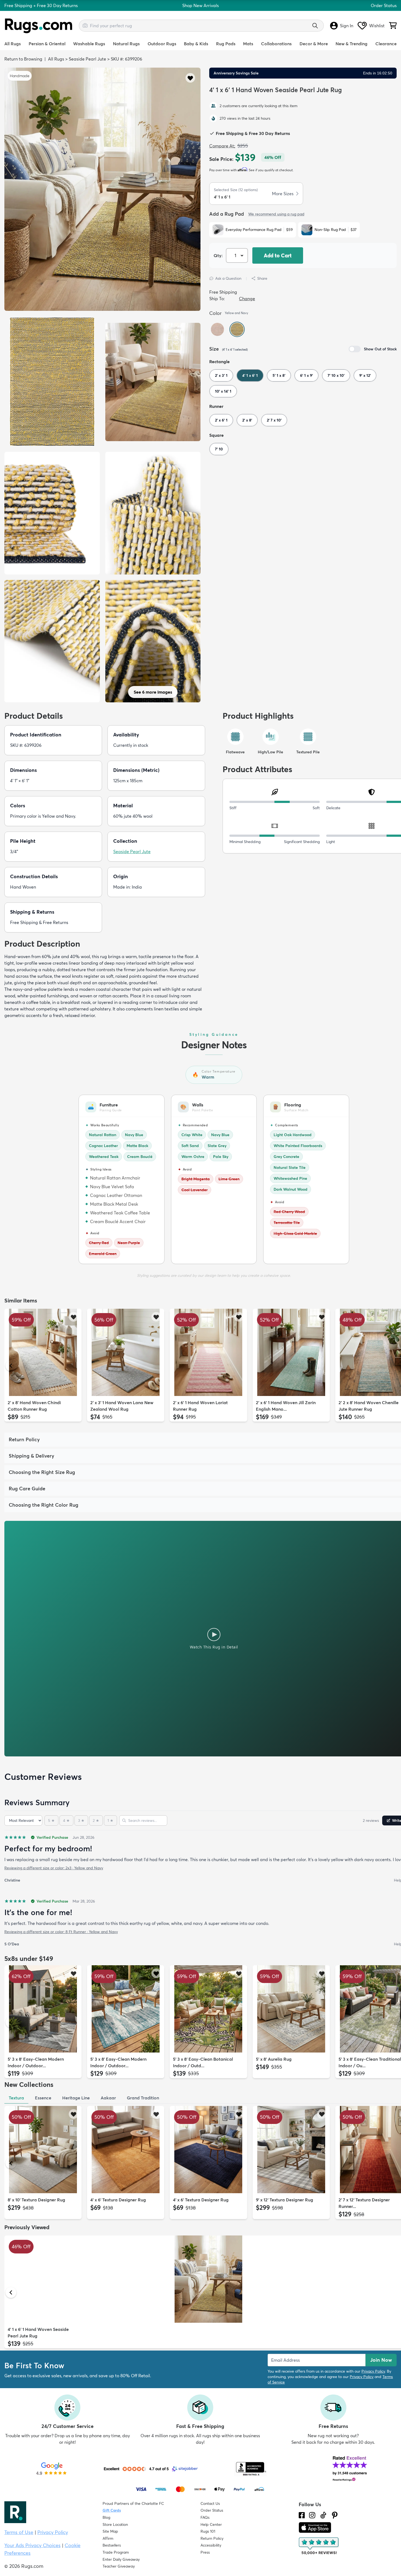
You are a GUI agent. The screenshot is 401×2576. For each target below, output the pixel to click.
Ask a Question (228, 278)
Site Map (110, 2531)
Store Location (115, 2524)
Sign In (347, 26)
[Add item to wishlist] (74, 1317)
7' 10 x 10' (336, 375)
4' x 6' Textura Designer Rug (118, 2200)
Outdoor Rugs (162, 44)
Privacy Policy (373, 2371)
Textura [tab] (16, 2098)
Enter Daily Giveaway (121, 2559)
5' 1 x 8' (279, 375)
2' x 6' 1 (221, 420)
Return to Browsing (23, 59)
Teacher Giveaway (119, 2566)
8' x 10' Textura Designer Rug (36, 2200)
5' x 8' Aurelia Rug (274, 2059)
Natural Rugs (126, 44)
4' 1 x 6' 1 (250, 375)
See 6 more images (153, 692)
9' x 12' (365, 375)
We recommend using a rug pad (276, 214)
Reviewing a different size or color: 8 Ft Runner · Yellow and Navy (61, 1932)
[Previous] (11, 1366)
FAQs (205, 2517)
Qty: (218, 255)
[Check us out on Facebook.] (302, 2515)
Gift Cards (112, 2510)
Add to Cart (278, 255)
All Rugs (13, 44)
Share (262, 278)
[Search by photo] (85, 25)
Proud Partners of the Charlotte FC (133, 2503)
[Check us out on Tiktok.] (323, 2515)
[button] (190, 78)
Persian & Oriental (47, 44)
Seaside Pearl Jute (87, 59)
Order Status (384, 5)
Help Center (211, 2524)
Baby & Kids (196, 44)
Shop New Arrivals (200, 5)
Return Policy (212, 2538)
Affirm (108, 2538)
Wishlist (377, 26)
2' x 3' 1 (221, 375)
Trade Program (116, 2552)
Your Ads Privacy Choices (32, 2545)
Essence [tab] (43, 2098)
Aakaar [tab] (108, 2098)
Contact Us (210, 2503)
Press (205, 2552)
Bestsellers (112, 2545)
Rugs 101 (208, 2531)
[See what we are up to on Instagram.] (312, 2515)
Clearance (386, 44)
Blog (106, 2517)
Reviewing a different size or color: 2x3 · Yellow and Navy (54, 1868)
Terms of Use (19, 2532)
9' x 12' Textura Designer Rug (285, 2200)
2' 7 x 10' (274, 420)
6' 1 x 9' (306, 375)
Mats (248, 44)
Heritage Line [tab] (76, 2098)
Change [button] (247, 299)
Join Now (381, 2360)
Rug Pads (226, 44)
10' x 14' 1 (223, 391)
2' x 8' (247, 420)
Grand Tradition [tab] (143, 2098)
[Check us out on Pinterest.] (335, 2515)
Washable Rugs (89, 44)
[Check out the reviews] (319, 2546)
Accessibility (211, 2545)
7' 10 (219, 449)
